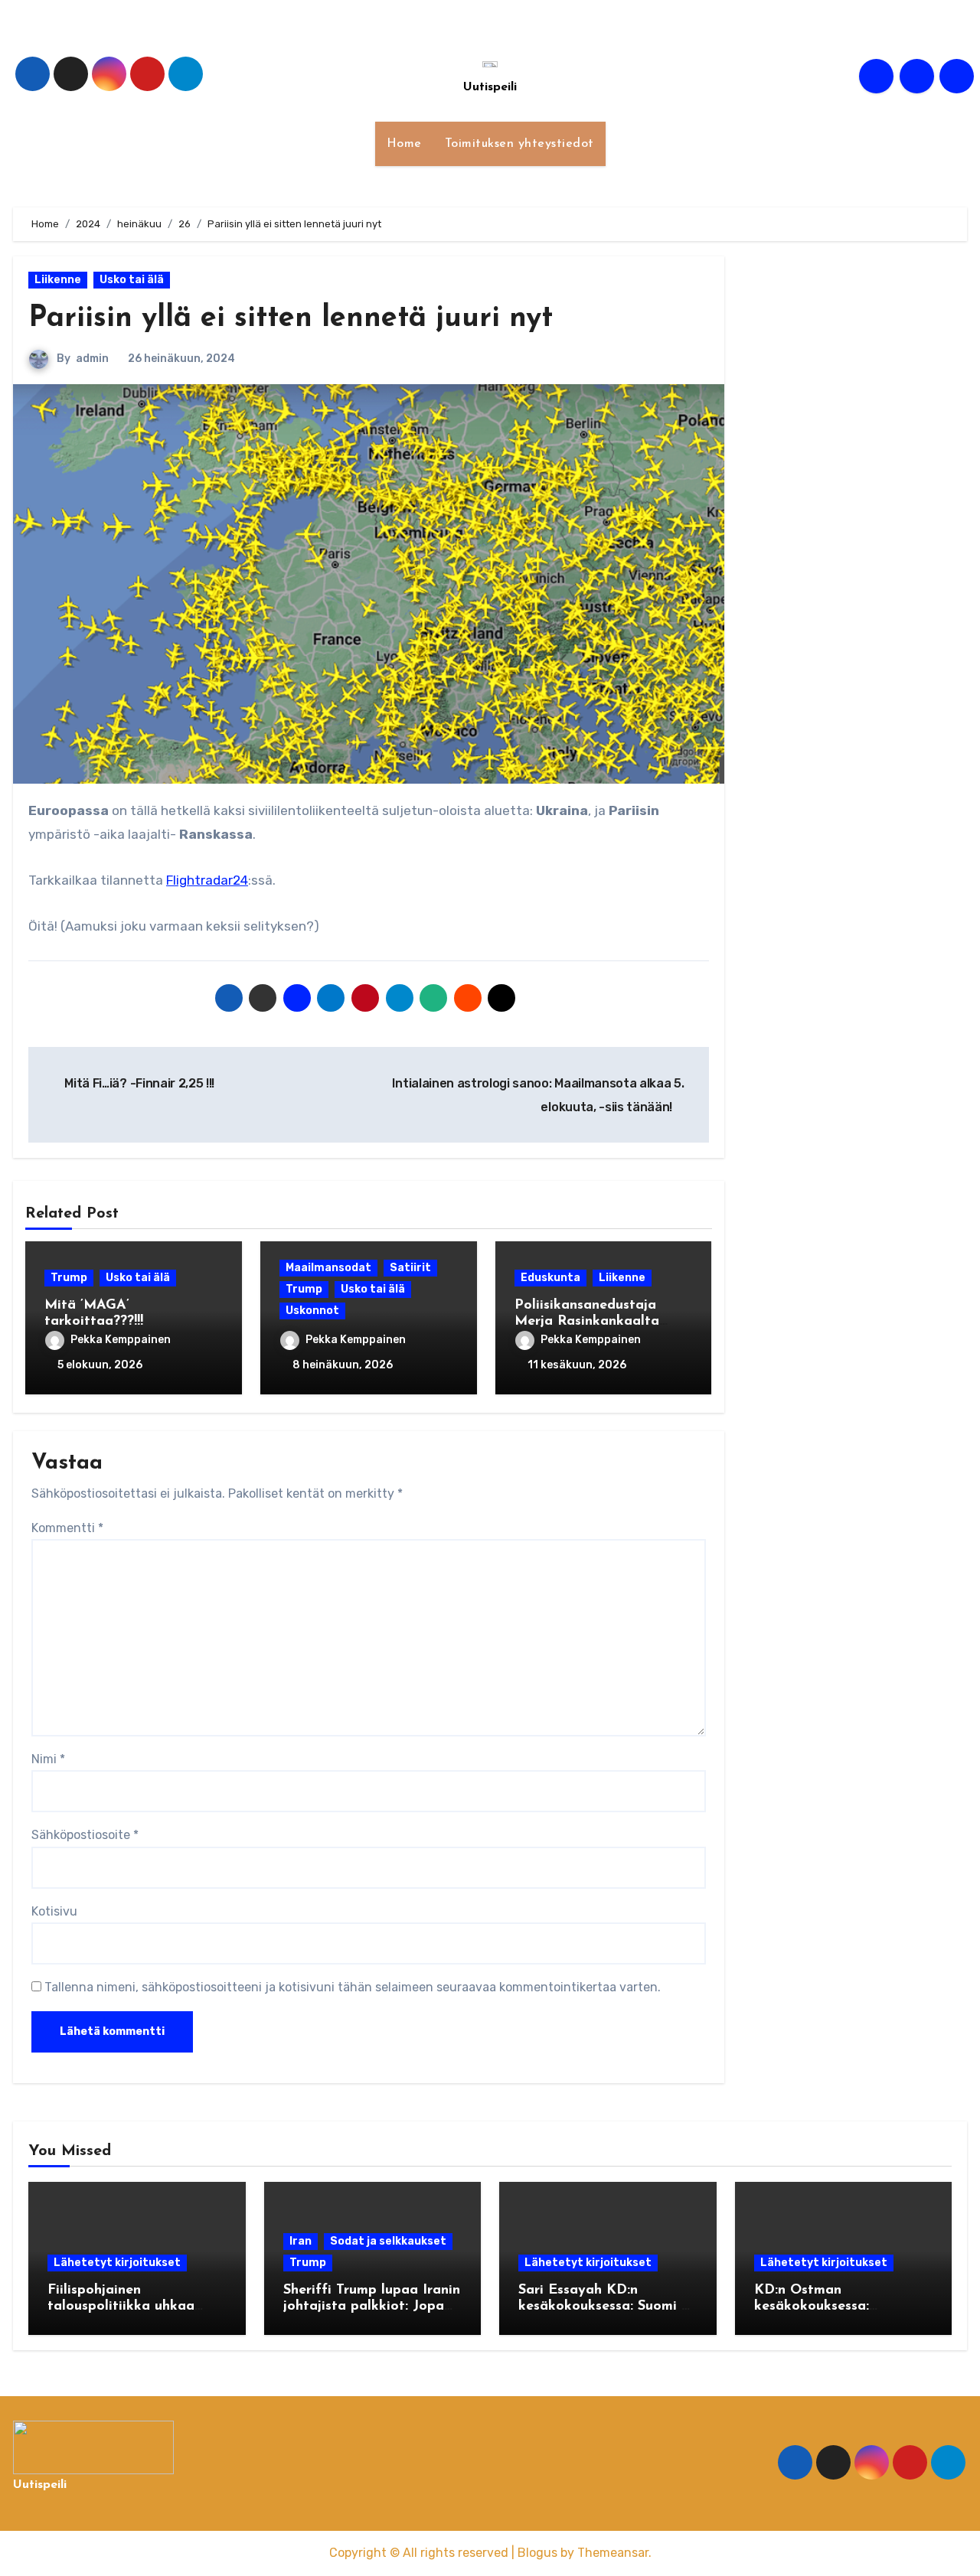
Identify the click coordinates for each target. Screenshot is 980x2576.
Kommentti (67, 1528)
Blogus (537, 2553)
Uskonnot (312, 1311)
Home (404, 144)
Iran (301, 2241)
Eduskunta (550, 1278)
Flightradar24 (207, 880)
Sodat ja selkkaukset (388, 2241)
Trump (69, 1278)
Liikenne (58, 280)
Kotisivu (54, 1911)
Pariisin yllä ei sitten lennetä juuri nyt (291, 319)
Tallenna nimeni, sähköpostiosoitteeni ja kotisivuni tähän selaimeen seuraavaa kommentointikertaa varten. (353, 1987)
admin (92, 359)
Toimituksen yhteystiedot (519, 144)
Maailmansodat (328, 1268)
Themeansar (613, 2553)
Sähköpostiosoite (85, 1835)
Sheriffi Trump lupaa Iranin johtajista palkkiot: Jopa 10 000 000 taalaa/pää (372, 2307)
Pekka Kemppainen (121, 1340)
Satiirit (410, 1268)
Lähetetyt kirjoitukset (117, 2263)
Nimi (48, 1759)
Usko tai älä (132, 280)
